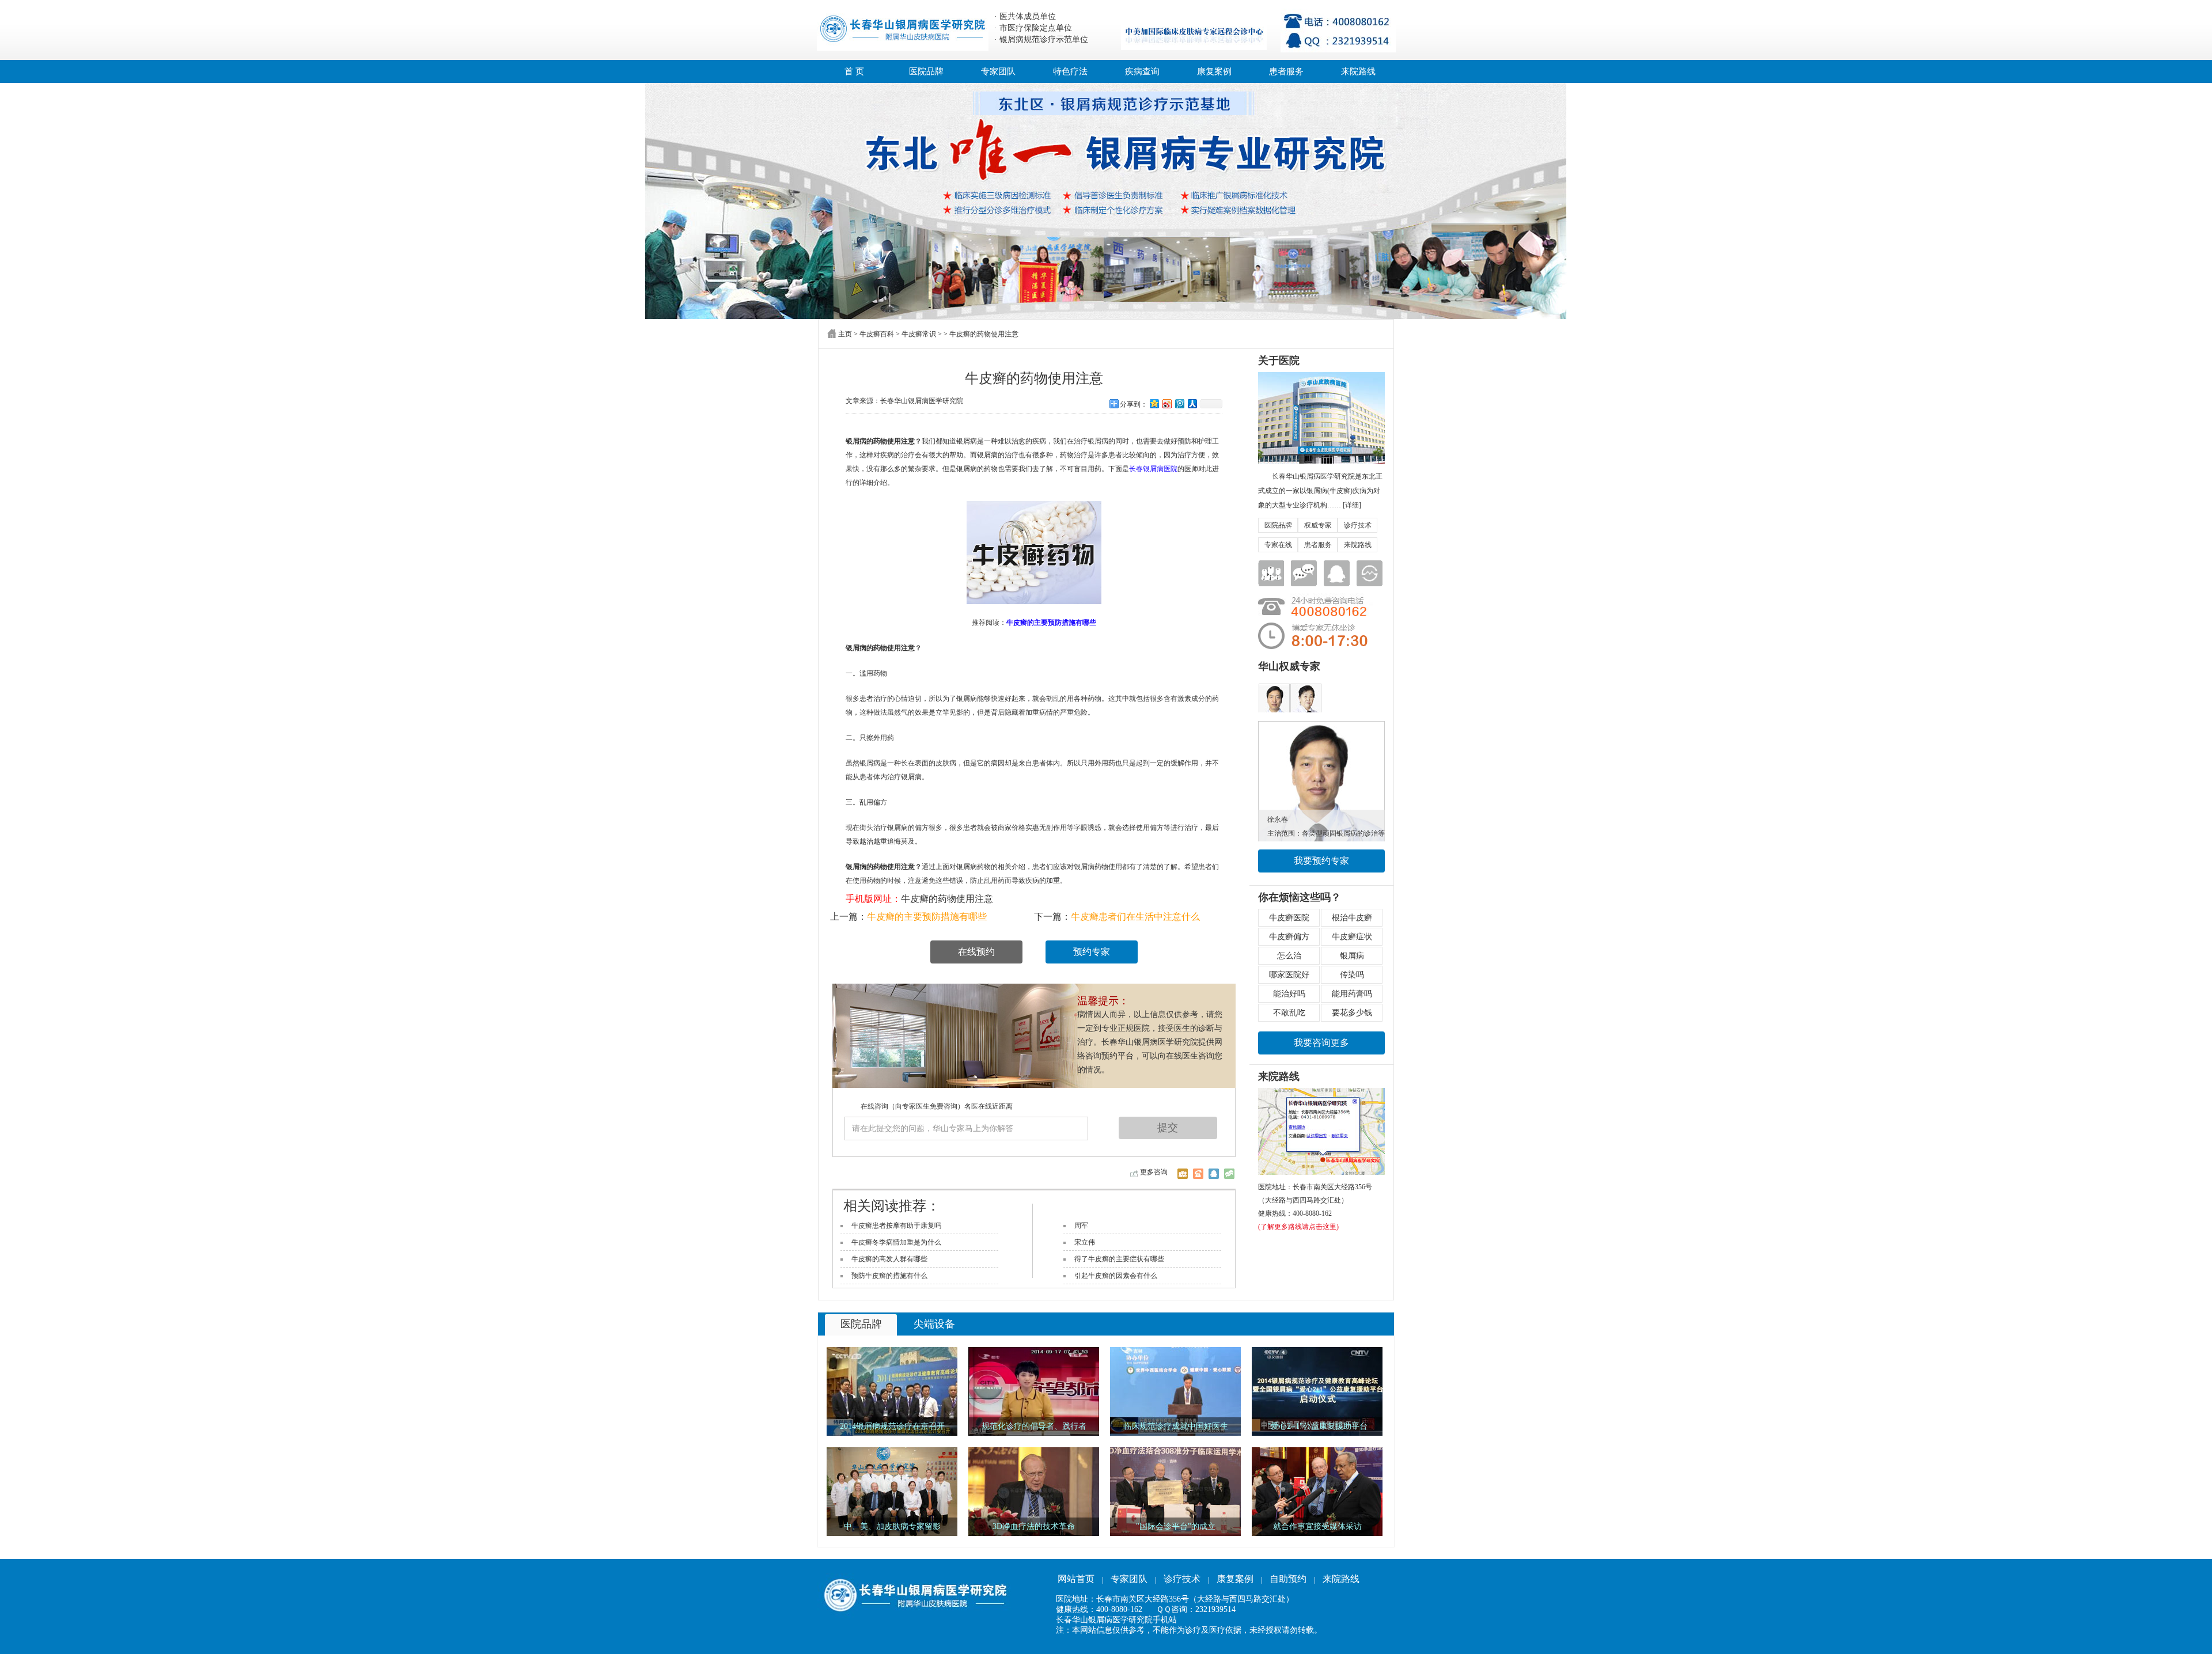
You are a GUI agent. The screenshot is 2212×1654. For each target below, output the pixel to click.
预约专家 (1092, 952)
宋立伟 (1085, 1242)
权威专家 (1318, 525)
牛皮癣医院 (1289, 918)
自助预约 (1288, 1579)
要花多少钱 (1352, 1013)
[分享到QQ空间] (1154, 403)
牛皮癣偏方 (1289, 937)
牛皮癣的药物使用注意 (947, 899)
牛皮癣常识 (919, 334)
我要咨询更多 (1321, 1043)
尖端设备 (934, 1324)
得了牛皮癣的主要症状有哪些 (1119, 1259)
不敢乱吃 (1289, 1013)
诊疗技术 (1358, 525)
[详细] (1352, 505)
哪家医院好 (1289, 975)
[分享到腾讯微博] (1179, 403)
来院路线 (1358, 71)
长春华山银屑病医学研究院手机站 (1116, 1620)
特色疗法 (1070, 71)
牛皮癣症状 (1352, 937)
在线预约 (976, 952)
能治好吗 (1289, 994)
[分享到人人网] (1192, 403)
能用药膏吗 (1352, 994)
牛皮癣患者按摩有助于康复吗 (896, 1226)
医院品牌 (926, 71)
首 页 (854, 71)
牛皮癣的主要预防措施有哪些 (927, 917)
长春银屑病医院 (1153, 469)
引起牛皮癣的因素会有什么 (1116, 1276)
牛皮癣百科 (877, 334)
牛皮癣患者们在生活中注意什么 (1135, 917)
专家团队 (998, 71)
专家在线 (1278, 545)
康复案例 (1214, 71)
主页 (845, 334)
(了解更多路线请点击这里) (1298, 1227)
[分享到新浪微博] (1166, 403)
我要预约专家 (1321, 861)
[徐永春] (1321, 725)
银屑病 (1352, 956)
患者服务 (1286, 71)
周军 (1081, 1226)
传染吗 (1352, 975)
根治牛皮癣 (1352, 918)
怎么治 (1289, 956)
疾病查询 (1142, 71)
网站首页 (1076, 1579)
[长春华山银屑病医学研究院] (1106, 201)
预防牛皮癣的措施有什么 (889, 1276)
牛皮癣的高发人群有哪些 (889, 1259)
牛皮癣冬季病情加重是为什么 (896, 1242)
